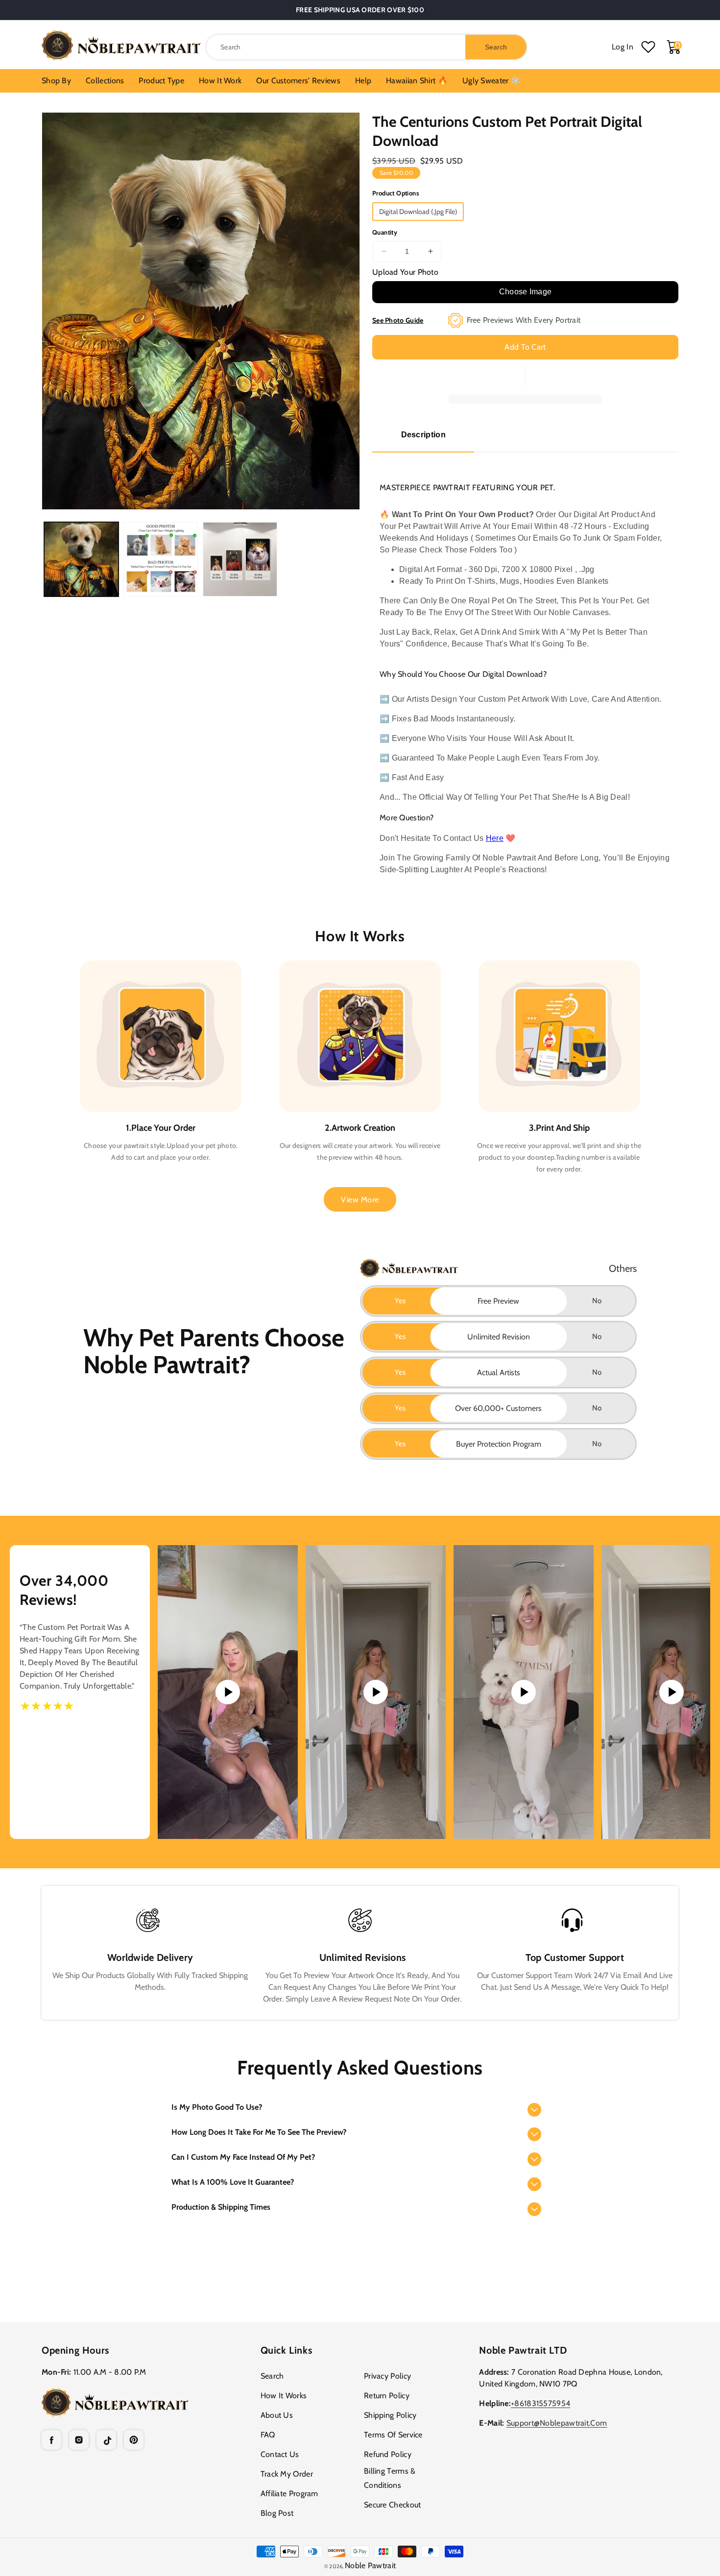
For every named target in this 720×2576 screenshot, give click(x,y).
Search (272, 2376)
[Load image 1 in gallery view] (81, 559)
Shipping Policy (390, 2415)
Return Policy (387, 2396)
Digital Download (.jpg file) (418, 212)
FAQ (268, 2435)
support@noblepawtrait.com (557, 2423)
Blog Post (277, 2513)
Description (423, 435)
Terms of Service (393, 2435)
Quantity (385, 232)
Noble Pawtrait (370, 2565)
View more (360, 1200)
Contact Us (280, 2454)
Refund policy (388, 2454)
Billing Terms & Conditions (390, 2478)
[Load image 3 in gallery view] (240, 559)
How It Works (284, 2396)
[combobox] (366, 47)
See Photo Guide (398, 320)
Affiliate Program (289, 2493)
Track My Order (287, 2474)
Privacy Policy (387, 2376)
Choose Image (526, 292)
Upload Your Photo (405, 272)
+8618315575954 (540, 2403)
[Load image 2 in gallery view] (161, 559)
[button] (360, 2108)
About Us (277, 2415)
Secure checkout (393, 2505)
